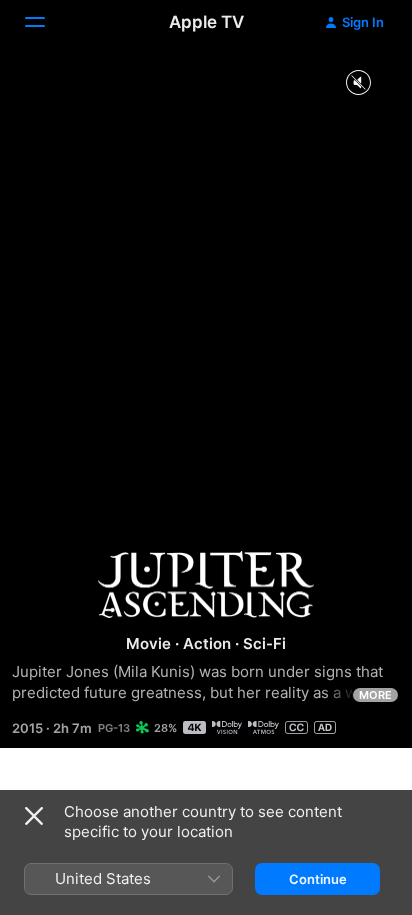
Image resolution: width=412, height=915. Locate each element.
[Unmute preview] (358, 83)
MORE (375, 695)
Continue (318, 879)
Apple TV (206, 22)
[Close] (34, 816)
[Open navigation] (47, 22)
